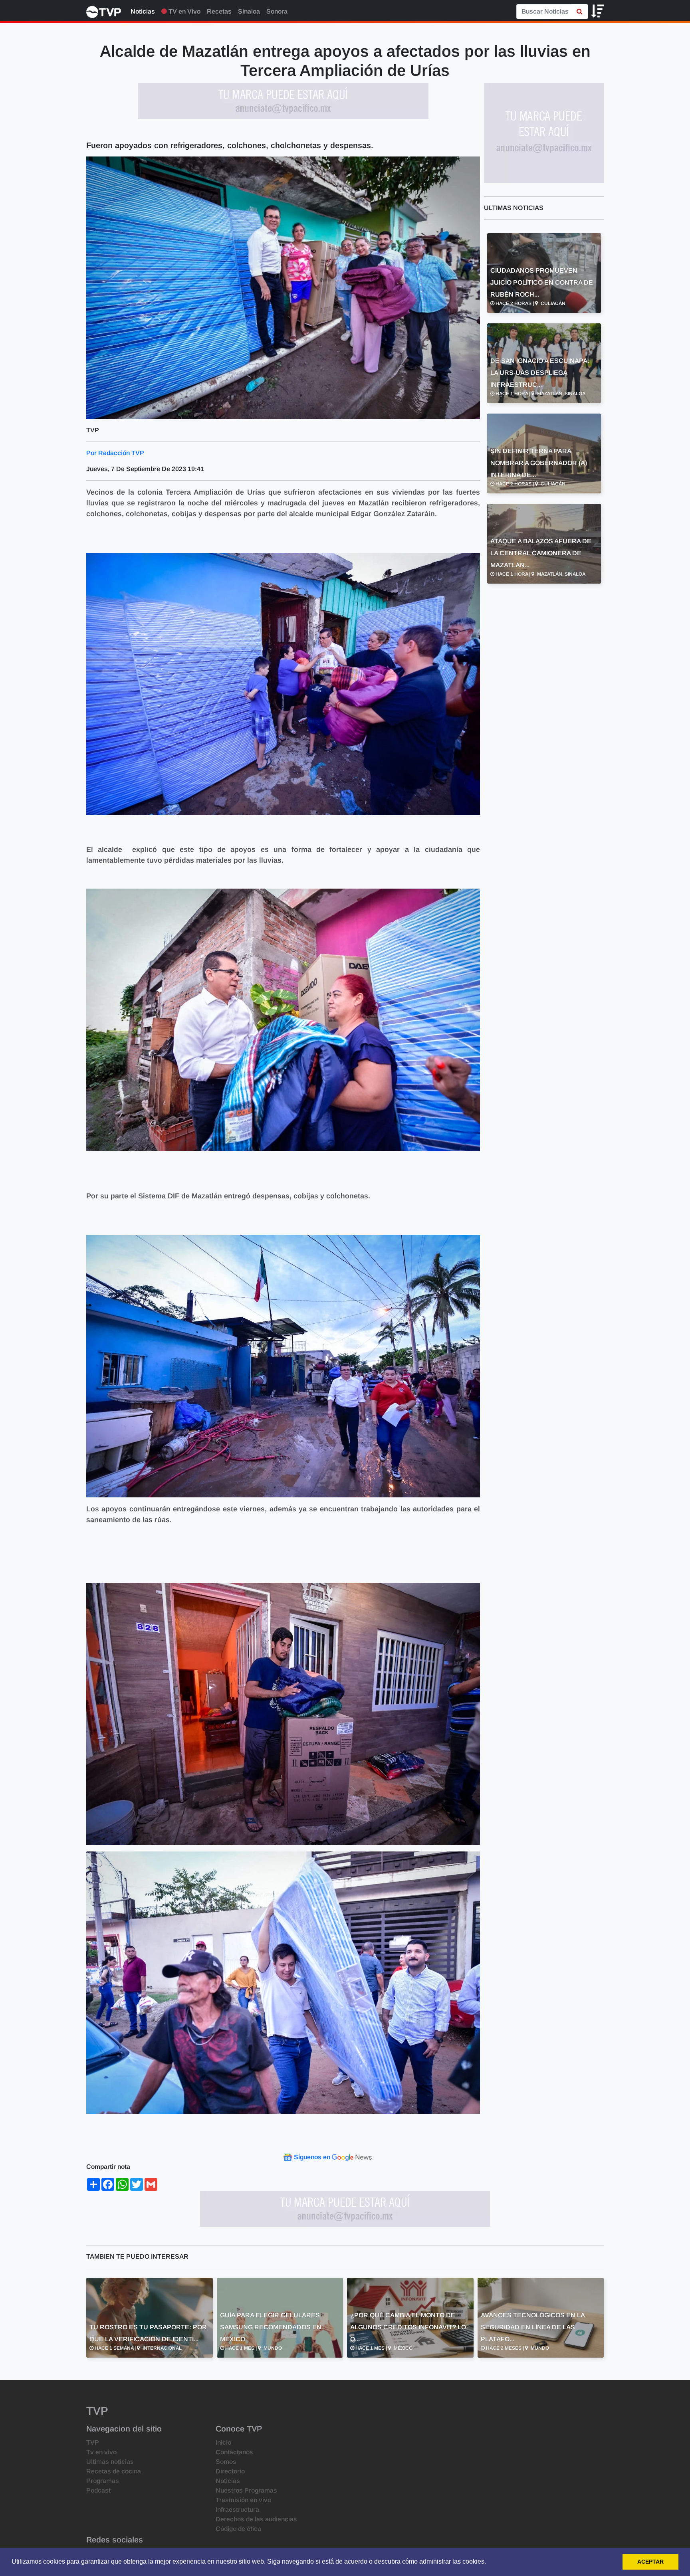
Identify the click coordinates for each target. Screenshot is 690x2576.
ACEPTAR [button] (650, 2562)
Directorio (230, 2471)
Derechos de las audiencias (256, 2519)
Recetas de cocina (114, 2471)
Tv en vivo (101, 2452)
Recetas (219, 11)
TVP (93, 2442)
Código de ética (238, 2529)
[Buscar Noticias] (580, 12)
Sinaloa (249, 11)
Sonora (277, 11)
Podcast (98, 2490)
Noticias (143, 11)
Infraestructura (237, 2510)
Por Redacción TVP (115, 453)
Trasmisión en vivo (243, 2500)
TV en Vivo (184, 11)
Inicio (223, 2442)
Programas (103, 2481)
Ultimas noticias (110, 2462)
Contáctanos (234, 2452)
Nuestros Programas (246, 2490)
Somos (226, 2462)
